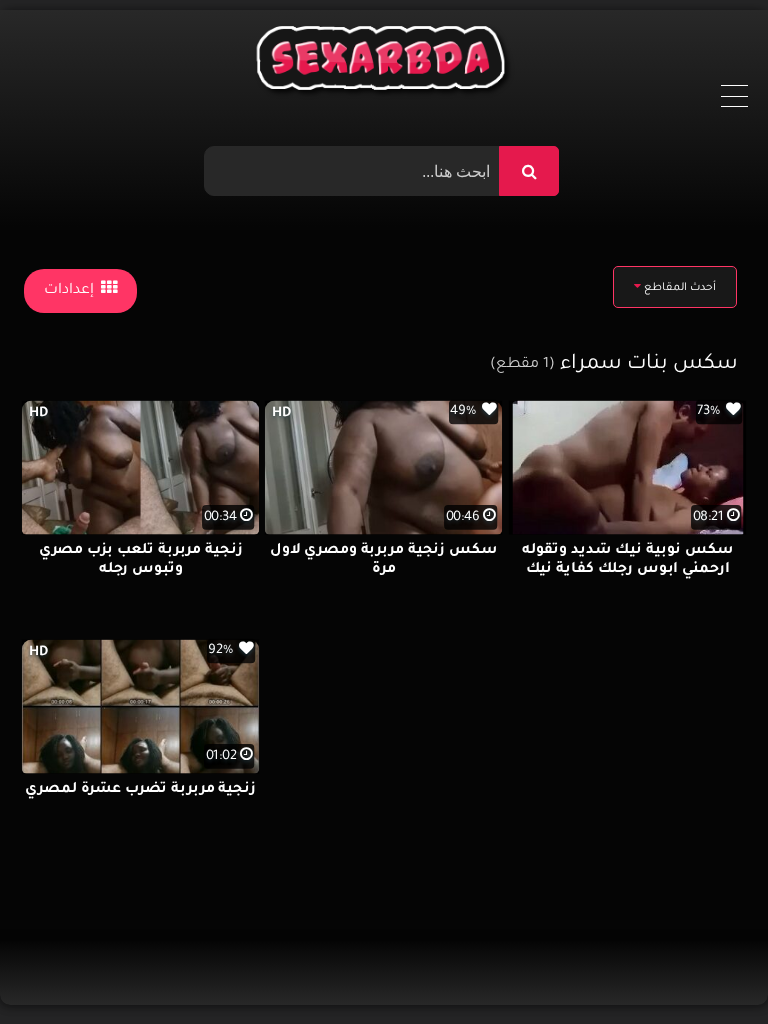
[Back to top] (704, 964)
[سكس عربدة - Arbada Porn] (384, 63)
